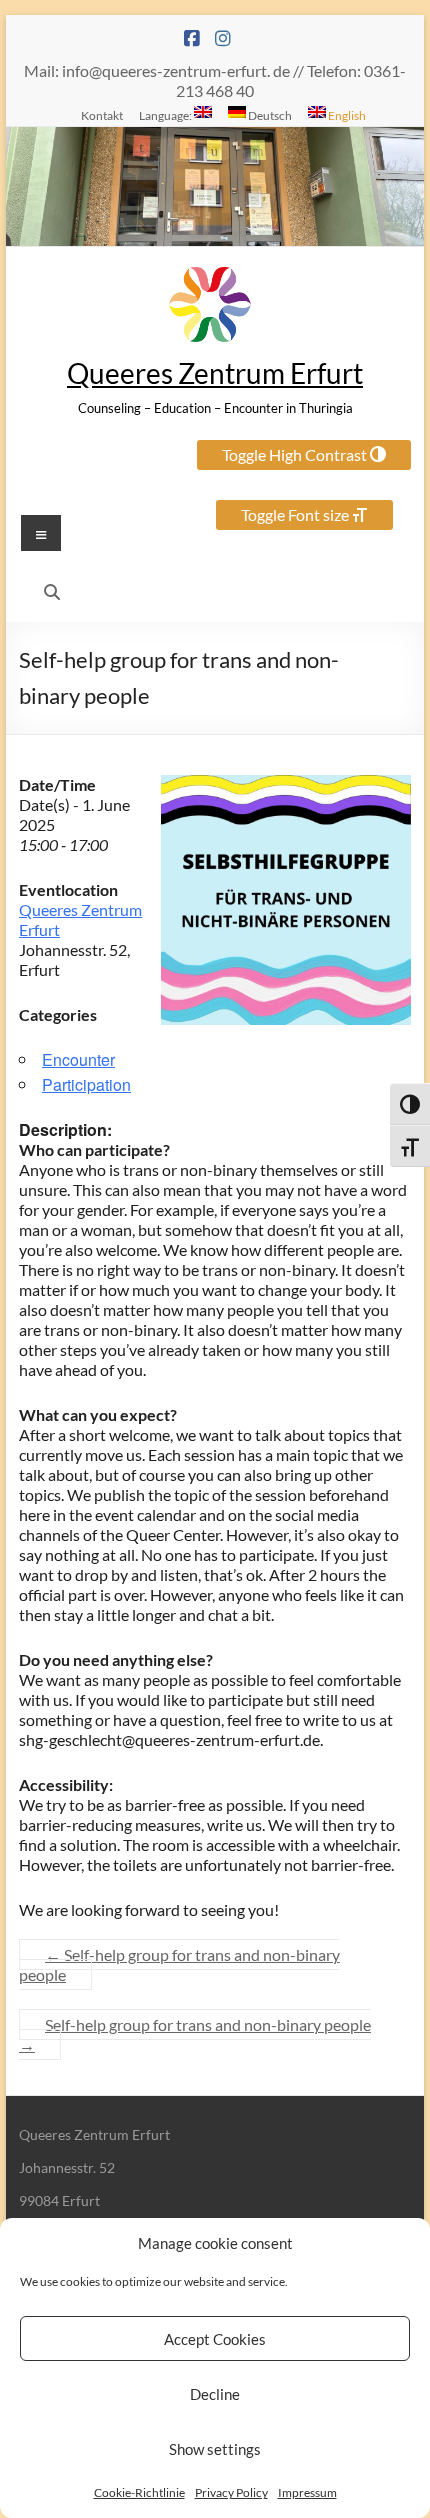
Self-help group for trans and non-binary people (179, 1964)
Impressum (307, 2492)
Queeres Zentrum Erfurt (215, 373)
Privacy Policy (231, 2492)
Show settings (215, 2449)
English (346, 115)
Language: (166, 115)
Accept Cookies (215, 2339)
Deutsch (269, 115)
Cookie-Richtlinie (139, 2492)
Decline (215, 2394)
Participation (86, 1084)
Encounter (78, 1059)
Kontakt (102, 115)
